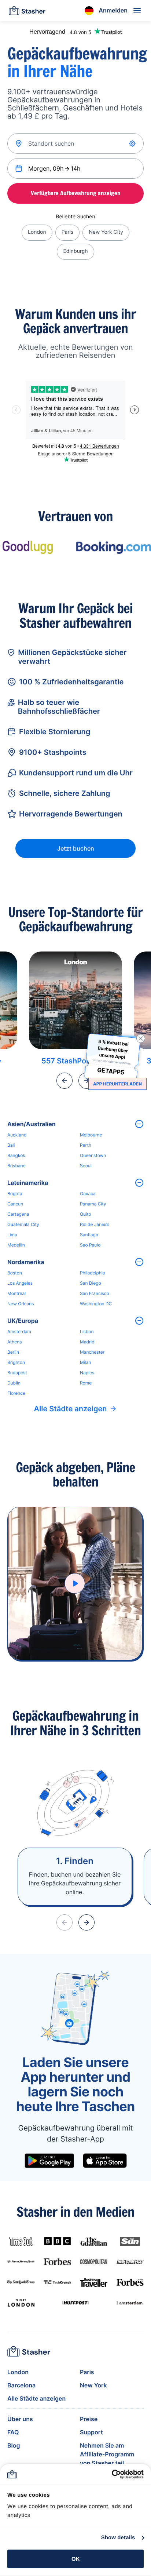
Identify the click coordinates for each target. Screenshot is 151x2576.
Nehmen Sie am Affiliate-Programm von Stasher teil (107, 2454)
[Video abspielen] (75, 1583)
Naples (87, 1373)
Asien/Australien (32, 1124)
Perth (86, 1145)
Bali (11, 1145)
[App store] (105, 2161)
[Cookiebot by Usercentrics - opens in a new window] (112, 2474)
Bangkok (16, 1155)
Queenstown (93, 1155)
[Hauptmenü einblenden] (137, 11)
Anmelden (113, 10)
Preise (89, 2419)
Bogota (15, 1194)
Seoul (86, 1166)
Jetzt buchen (76, 848)
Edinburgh (75, 251)
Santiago (89, 1235)
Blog (14, 2445)
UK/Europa (23, 1321)
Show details (118, 2538)
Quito (85, 1214)
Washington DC (96, 1304)
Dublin (14, 1383)
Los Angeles (20, 1283)
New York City (106, 232)
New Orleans (21, 1304)
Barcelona (21, 2385)
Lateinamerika (28, 1183)
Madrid (87, 1342)
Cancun (15, 1204)
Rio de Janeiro (95, 1224)
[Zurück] (65, 1081)
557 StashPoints (70, 1061)
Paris (68, 232)
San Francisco (95, 1293)
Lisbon (87, 1331)
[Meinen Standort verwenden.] (133, 143)
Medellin (16, 1245)
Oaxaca (88, 1194)
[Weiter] (86, 1922)
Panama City (93, 1204)
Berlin (13, 1352)
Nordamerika (26, 1262)
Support (91, 2432)
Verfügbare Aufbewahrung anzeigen (76, 193)
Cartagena (18, 1214)
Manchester (92, 1352)
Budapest (17, 1373)
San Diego (91, 1283)
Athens (15, 1342)
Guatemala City (23, 1224)
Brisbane (16, 1166)
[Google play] (49, 2161)
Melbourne (91, 1135)
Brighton (16, 1362)
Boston (15, 1273)
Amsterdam (19, 1331)
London (37, 232)
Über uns (20, 2419)
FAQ (13, 2432)
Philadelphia (92, 1273)
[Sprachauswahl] (89, 11)
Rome (86, 1383)
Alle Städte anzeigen (71, 1409)
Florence (16, 1393)
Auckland (17, 1135)
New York (93, 2385)
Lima (12, 1235)
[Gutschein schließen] (141, 1038)
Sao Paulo (90, 1245)
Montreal (16, 1293)
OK (76, 2559)
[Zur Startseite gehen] (27, 11)
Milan (85, 1362)
